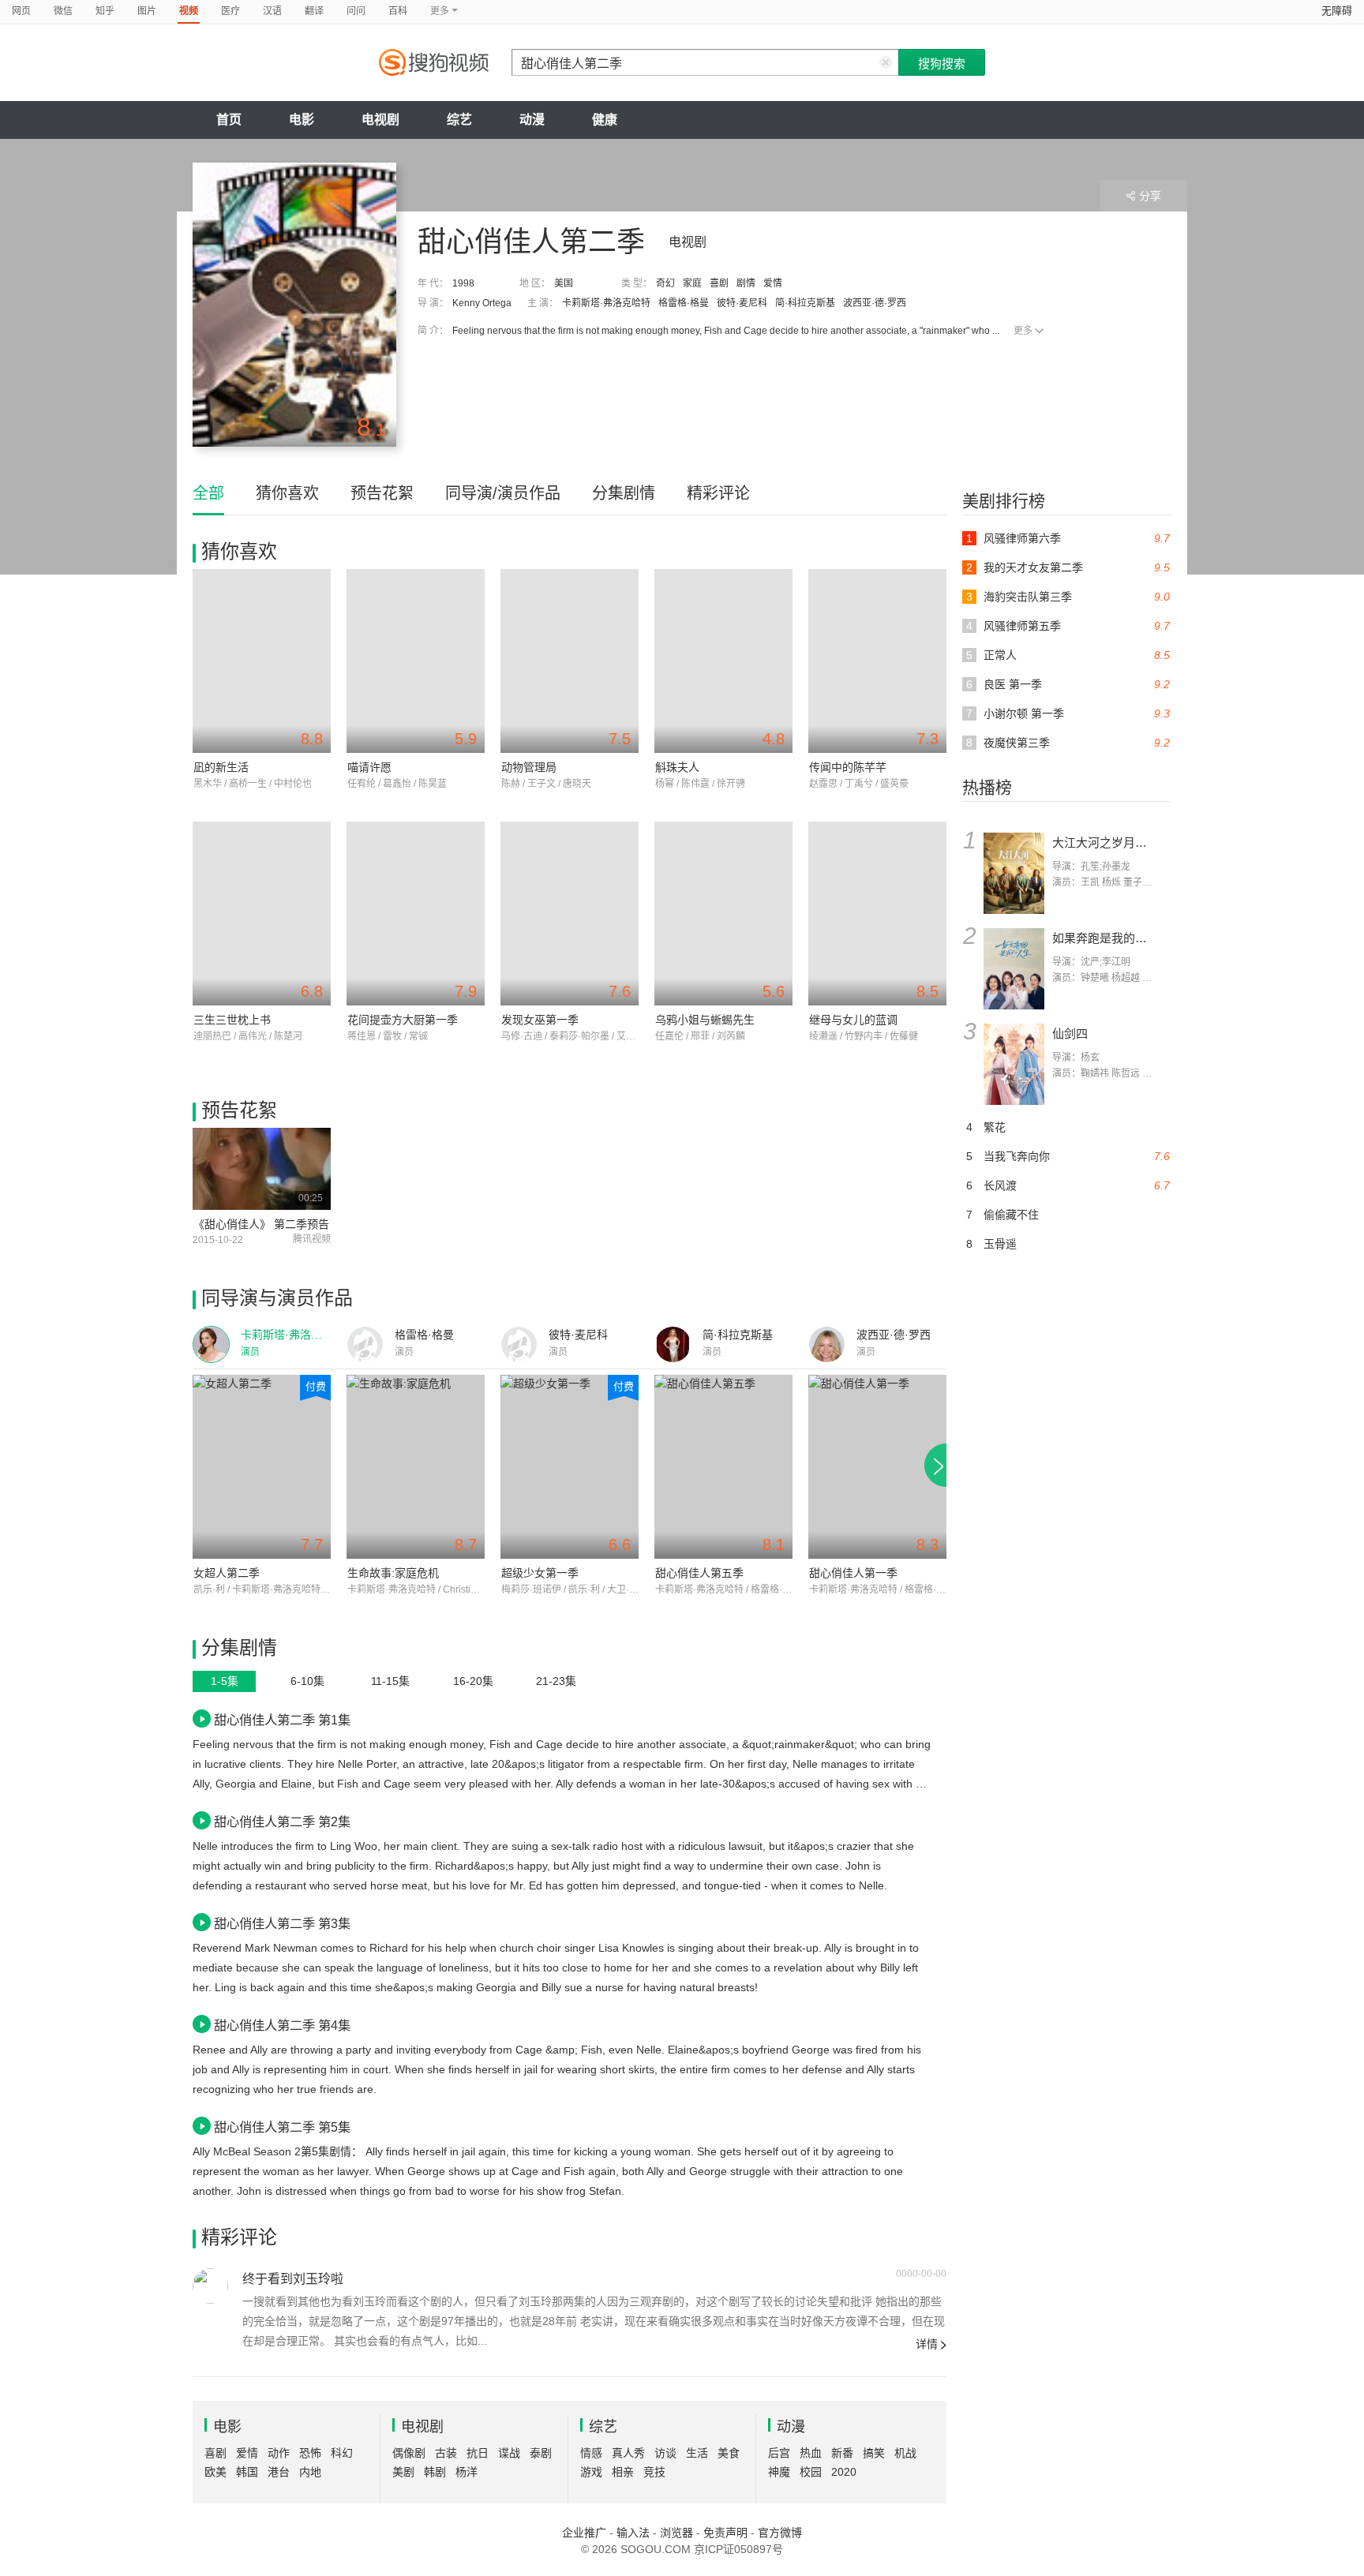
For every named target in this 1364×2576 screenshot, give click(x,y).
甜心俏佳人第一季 (853, 1573)
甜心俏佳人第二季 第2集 (282, 1822)
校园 (811, 2472)
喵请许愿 (369, 767)
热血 (811, 2453)
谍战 (509, 2453)
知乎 (105, 11)
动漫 (532, 120)
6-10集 (307, 1681)
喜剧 (719, 283)
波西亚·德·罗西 (875, 303)
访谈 (665, 2453)
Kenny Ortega (482, 303)
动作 (279, 2453)
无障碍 (1337, 11)
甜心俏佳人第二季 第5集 (282, 2127)
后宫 (779, 2453)
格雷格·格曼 (684, 303)
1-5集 (225, 1681)
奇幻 (665, 283)
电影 (302, 120)
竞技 (654, 2472)
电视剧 (380, 120)
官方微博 (780, 2533)
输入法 (633, 2533)
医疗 (230, 11)
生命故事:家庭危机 (393, 1573)
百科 (398, 11)
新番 (842, 2453)
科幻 (342, 2453)
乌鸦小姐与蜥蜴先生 (705, 1020)
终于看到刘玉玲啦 (293, 2279)
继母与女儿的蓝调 (853, 1020)
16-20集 (473, 1681)
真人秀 (628, 2453)
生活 (697, 2453)
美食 (729, 2453)
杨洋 (467, 2472)
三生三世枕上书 (232, 1020)
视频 (189, 11)
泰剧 (541, 2453)
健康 (605, 120)
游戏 (591, 2472)
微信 (63, 11)
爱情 (773, 283)
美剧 (403, 2472)
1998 (463, 283)
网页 (21, 11)
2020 (844, 2472)
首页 (229, 120)
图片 (147, 11)
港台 (279, 2472)
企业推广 (584, 2533)
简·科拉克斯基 (805, 303)
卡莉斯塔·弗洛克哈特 (606, 303)
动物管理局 (529, 767)
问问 (356, 11)
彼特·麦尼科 (742, 303)
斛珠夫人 (677, 767)
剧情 (746, 283)
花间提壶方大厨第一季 (403, 1020)
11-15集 (390, 1681)
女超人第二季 (227, 1573)
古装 (446, 2453)
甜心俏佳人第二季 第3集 (282, 1923)
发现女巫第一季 (540, 1020)
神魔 (779, 2472)
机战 (905, 2453)
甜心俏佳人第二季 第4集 (282, 2025)
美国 (564, 283)
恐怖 (310, 2453)
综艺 (459, 120)
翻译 (314, 11)
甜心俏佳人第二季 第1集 (282, 1720)
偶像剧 (409, 2453)
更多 (1023, 331)
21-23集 (556, 1681)
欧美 (215, 2472)
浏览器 (676, 2533)
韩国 (247, 2472)
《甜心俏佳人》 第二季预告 (261, 1224)
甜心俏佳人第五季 (699, 1573)
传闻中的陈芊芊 (848, 767)
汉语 (272, 11)
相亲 (623, 2472)
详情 (927, 2344)
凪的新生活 (221, 767)
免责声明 (725, 2533)
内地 (310, 2472)
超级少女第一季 (540, 1573)
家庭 (692, 283)
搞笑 (874, 2453)
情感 (591, 2453)
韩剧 (435, 2472)
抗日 (478, 2453)
